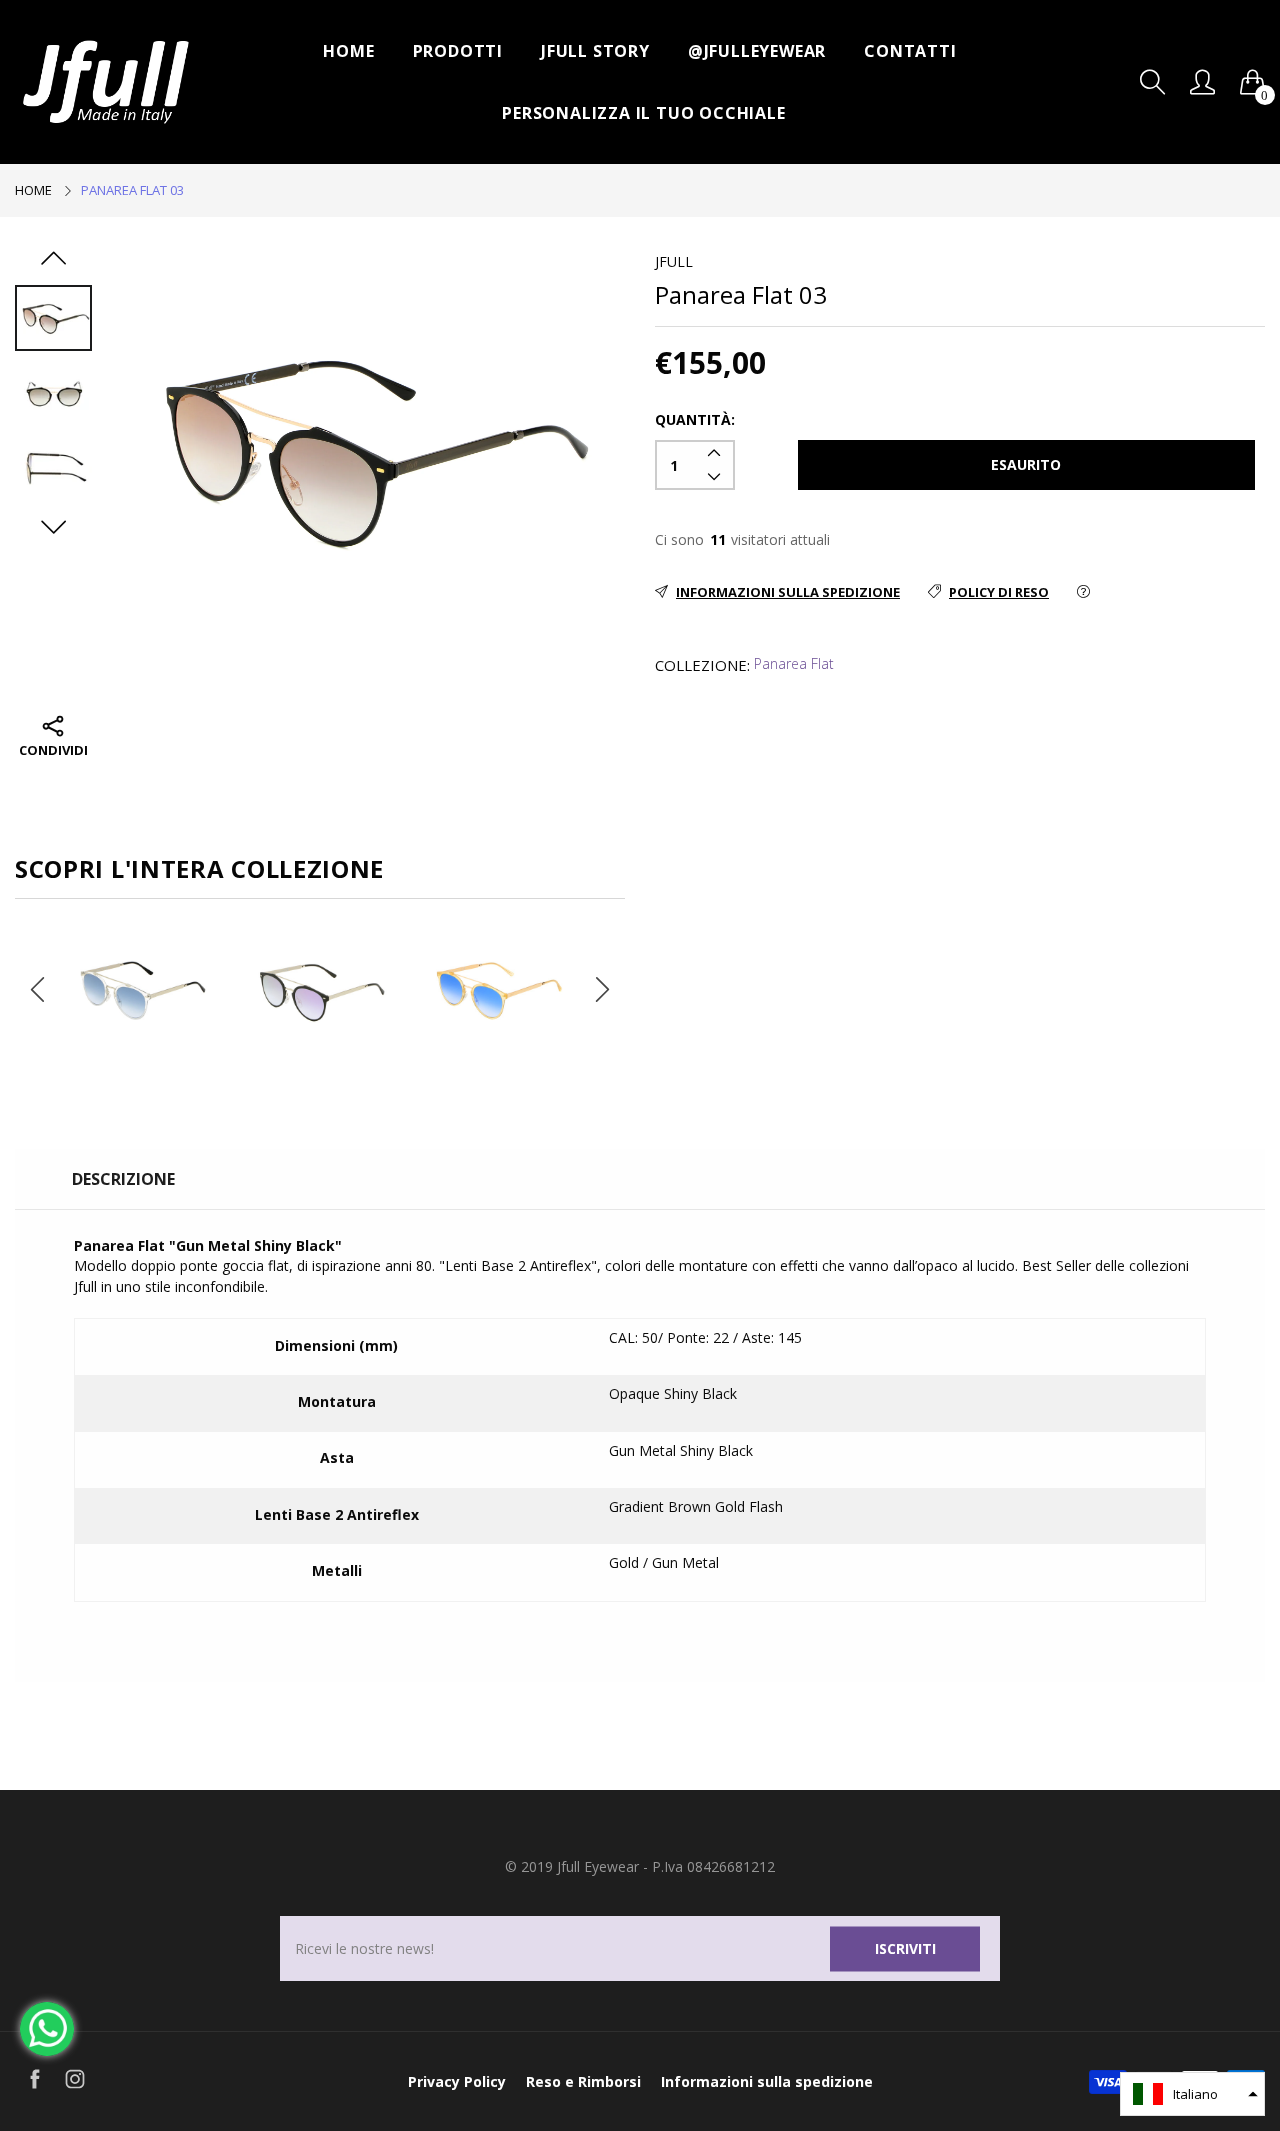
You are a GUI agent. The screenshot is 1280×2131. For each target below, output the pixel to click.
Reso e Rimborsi (583, 2081)
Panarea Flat (794, 663)
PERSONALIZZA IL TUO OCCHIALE (643, 113)
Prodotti (458, 51)
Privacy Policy (457, 2081)
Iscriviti (905, 1948)
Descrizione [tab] (123, 1179)
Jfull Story (595, 51)
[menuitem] (348, 51)
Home (348, 51)
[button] (1192, 2094)
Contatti (910, 51)
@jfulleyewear (757, 51)
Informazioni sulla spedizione (767, 2081)
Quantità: (695, 419)
